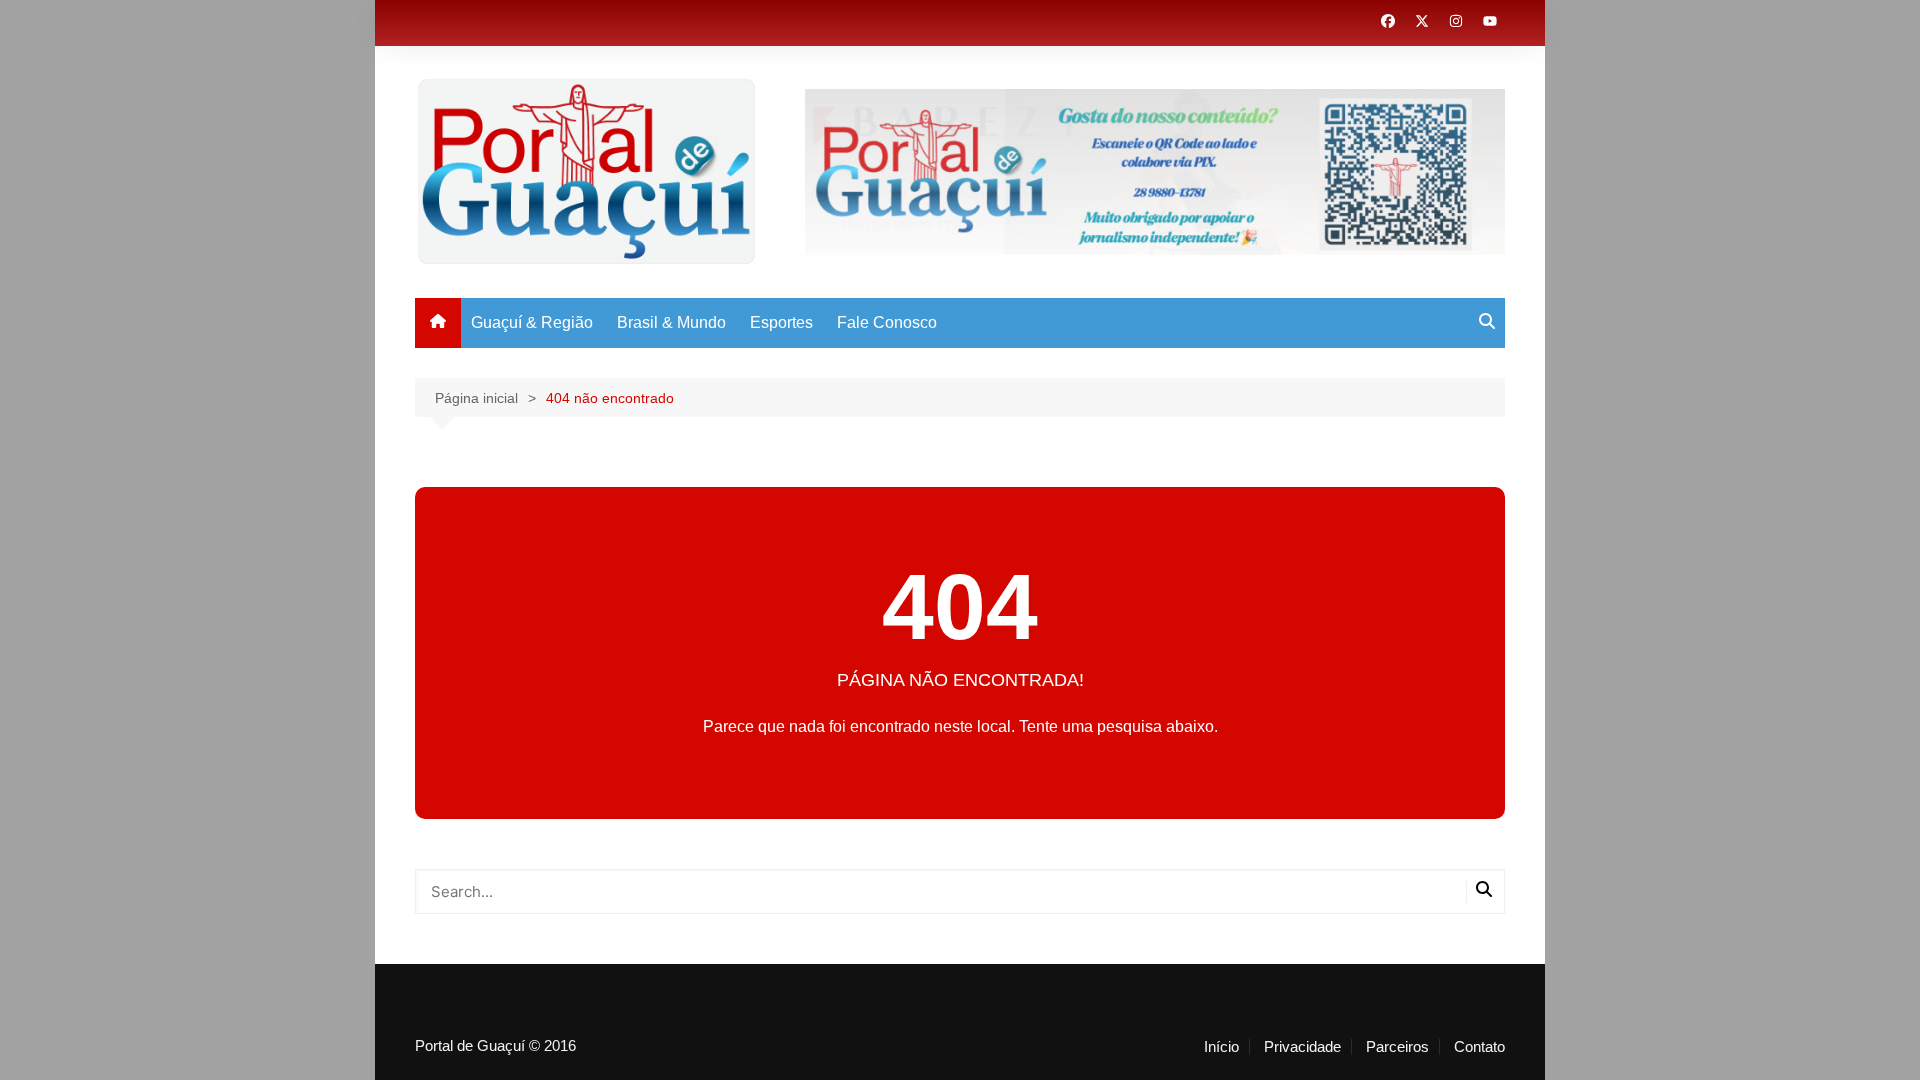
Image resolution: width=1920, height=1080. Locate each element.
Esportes (781, 322)
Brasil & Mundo (671, 322)
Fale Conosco (887, 322)
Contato (1479, 1047)
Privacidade (1302, 1047)
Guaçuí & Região (532, 322)
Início (1221, 1047)
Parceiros (1397, 1047)
